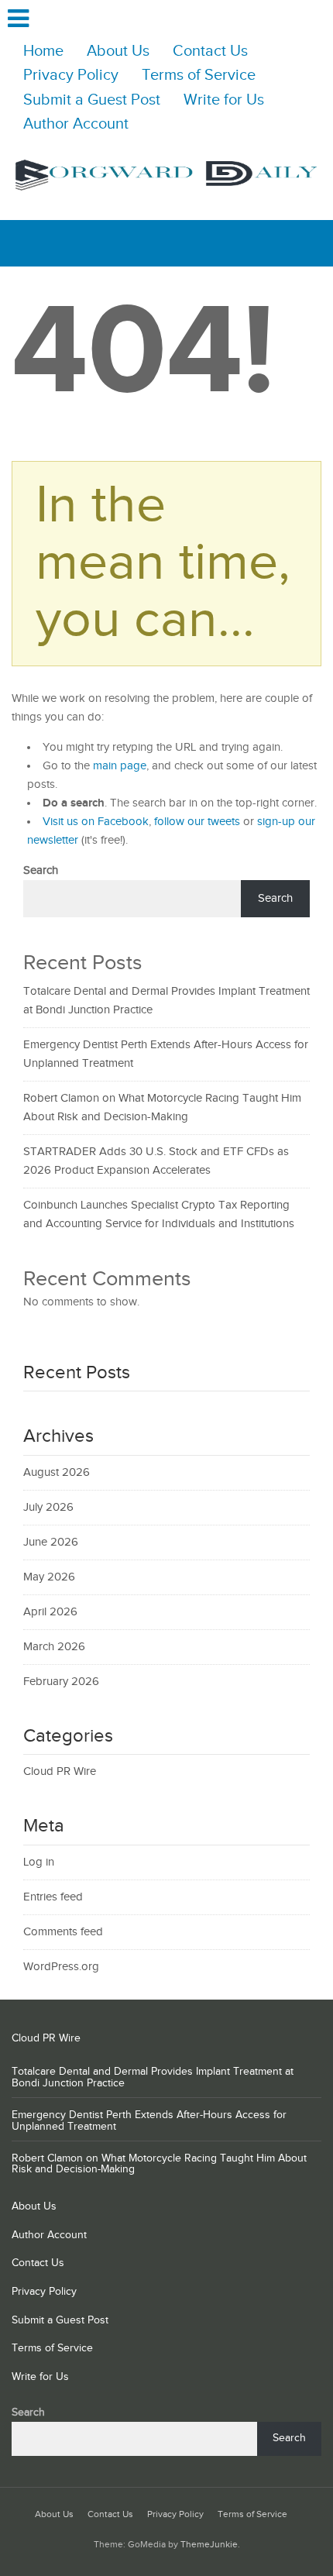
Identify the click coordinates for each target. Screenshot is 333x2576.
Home (43, 52)
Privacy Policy (71, 76)
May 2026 (49, 1577)
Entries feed (53, 1897)
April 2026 (50, 1612)
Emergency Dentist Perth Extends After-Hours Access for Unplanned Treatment (149, 2121)
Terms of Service (199, 76)
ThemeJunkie (209, 2545)
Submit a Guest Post (92, 100)
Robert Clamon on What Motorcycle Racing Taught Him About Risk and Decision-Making (159, 2164)
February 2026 (61, 1682)
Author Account (76, 124)
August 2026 (57, 1472)
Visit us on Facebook (96, 822)
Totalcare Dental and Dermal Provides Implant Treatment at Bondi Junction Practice (153, 2077)
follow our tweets (197, 822)
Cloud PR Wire (60, 1771)
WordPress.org (61, 1967)
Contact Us (210, 52)
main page (120, 766)
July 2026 (48, 1507)
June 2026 (51, 1542)
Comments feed (63, 1932)
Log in (39, 1862)
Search (41, 870)
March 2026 (54, 1647)
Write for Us (224, 100)
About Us (118, 52)
